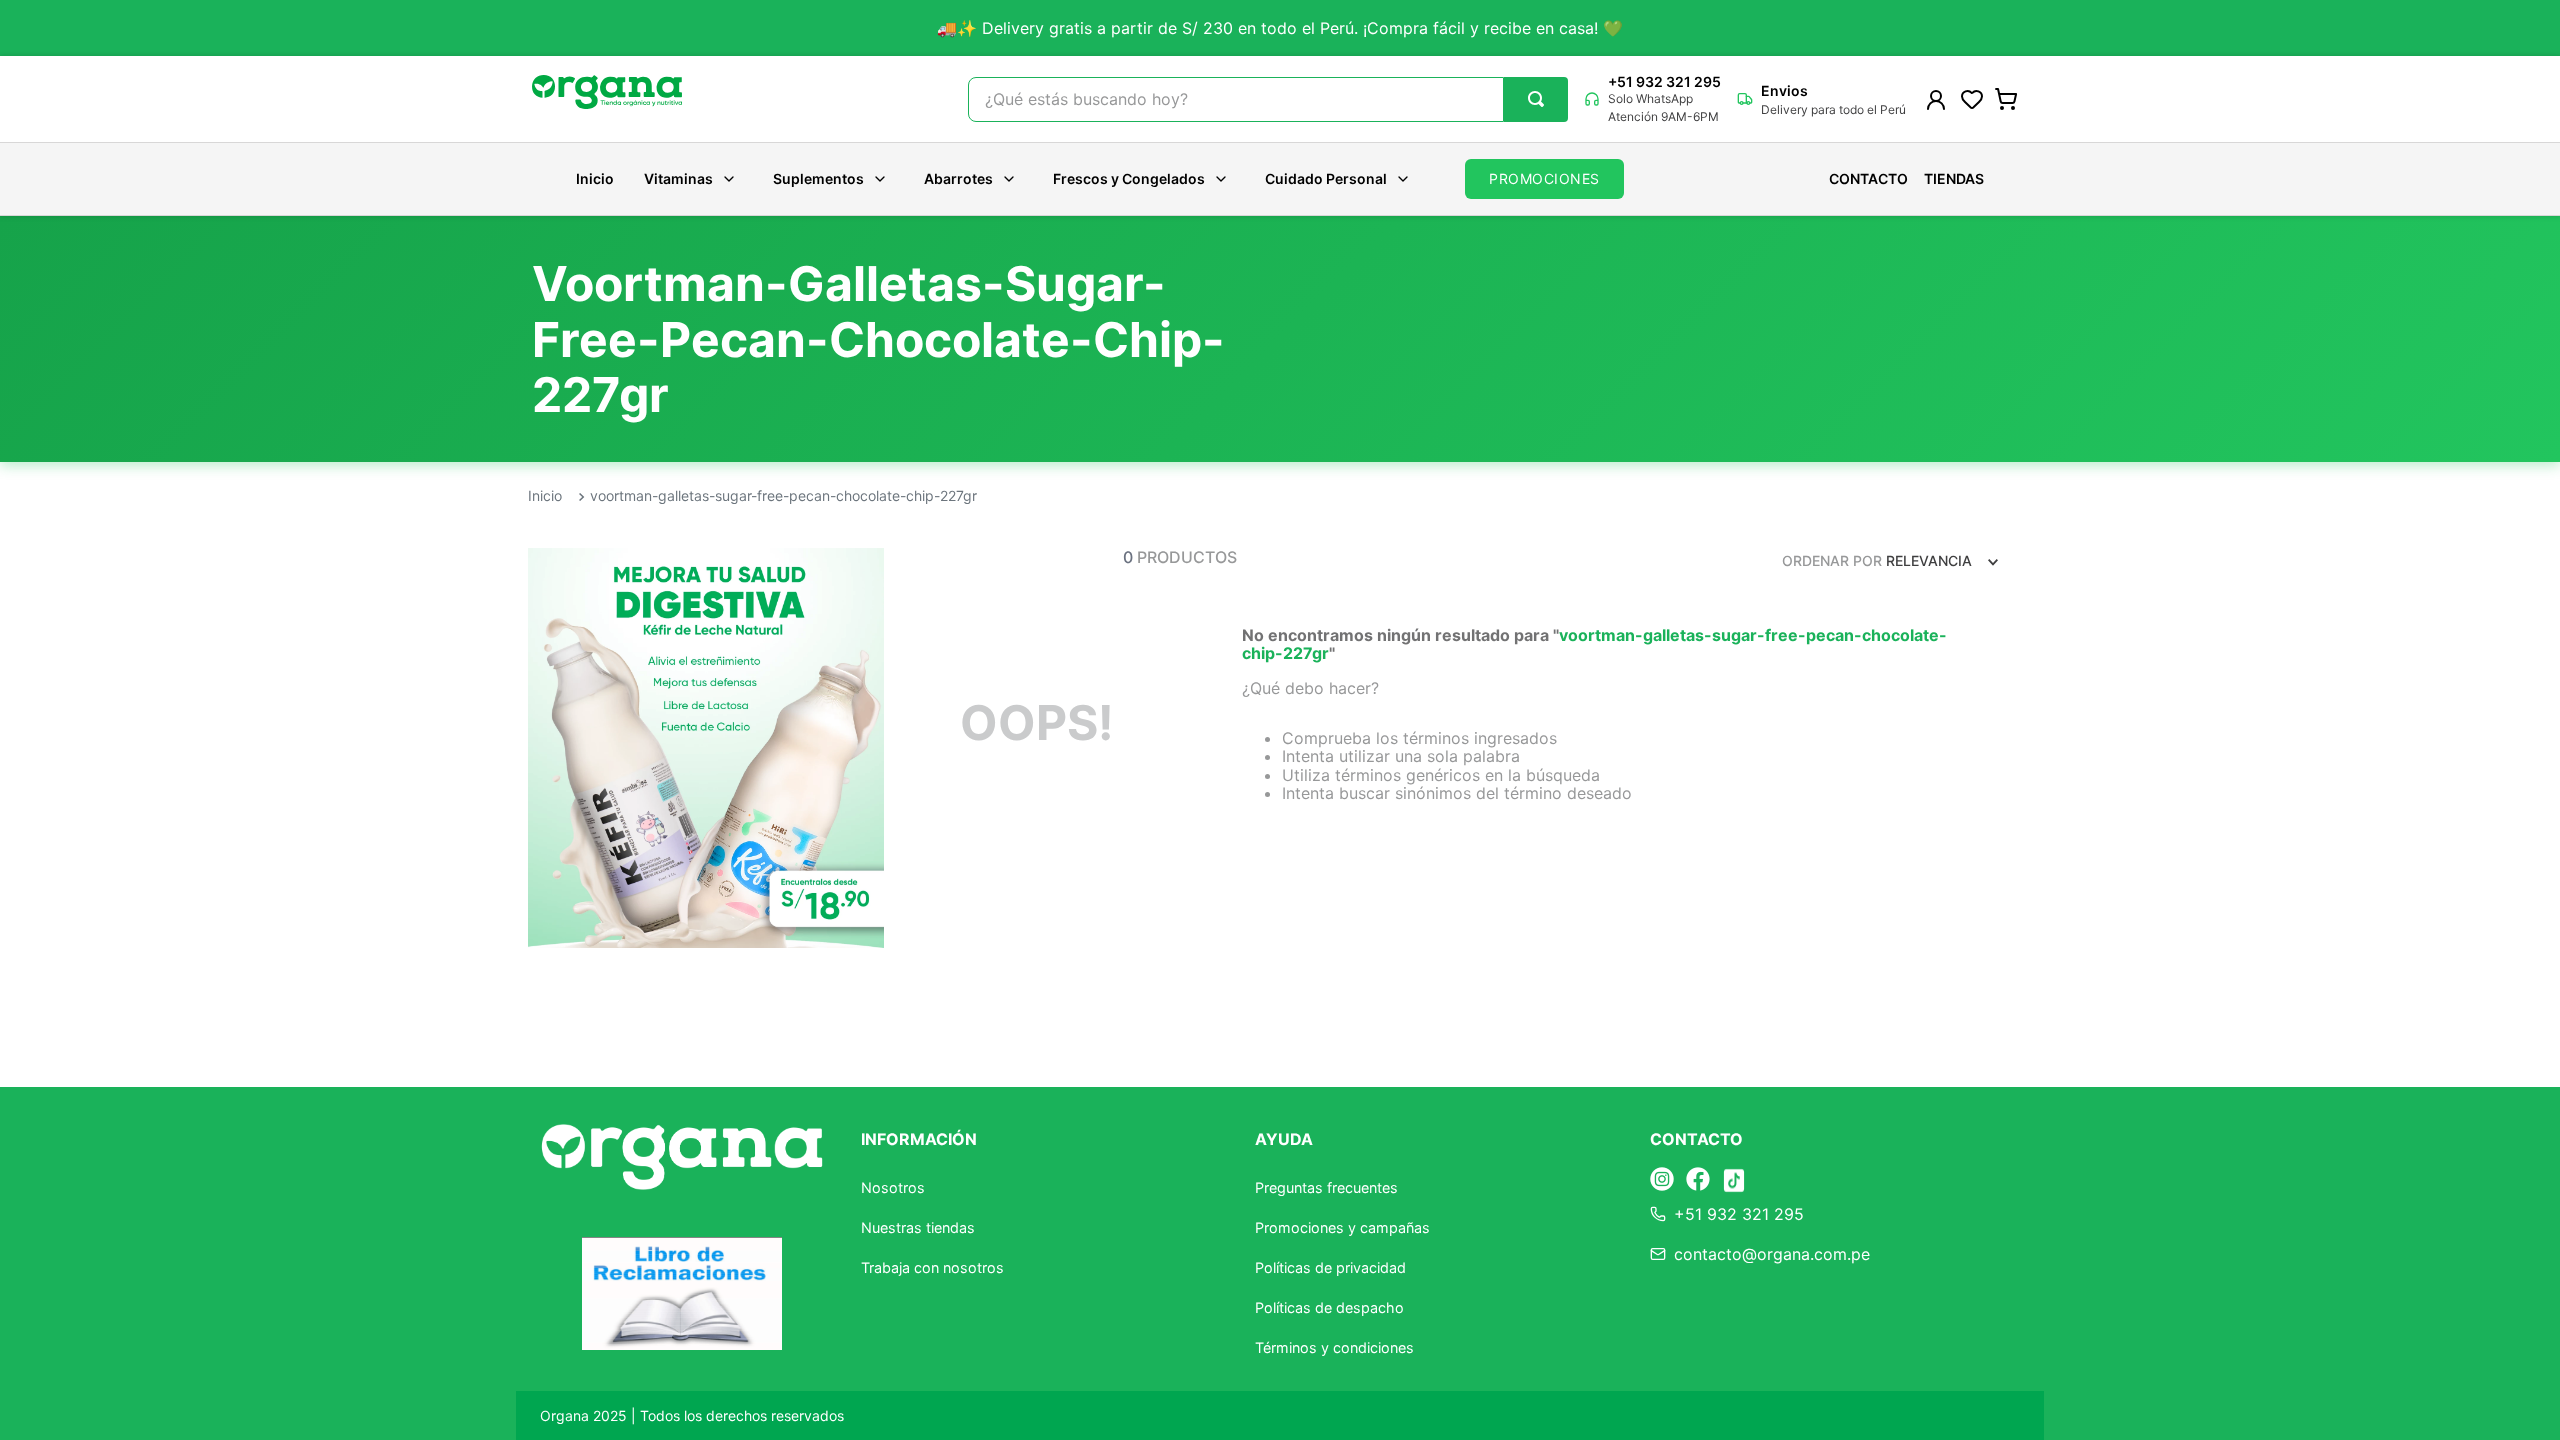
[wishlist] (1972, 99)
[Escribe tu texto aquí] (1662, 1180)
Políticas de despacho (1329, 1307)
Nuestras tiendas (918, 1227)
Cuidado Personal (1326, 178)
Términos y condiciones (1334, 1347)
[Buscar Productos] (1536, 99)
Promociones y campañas (1342, 1227)
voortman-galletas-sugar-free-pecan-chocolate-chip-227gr (783, 495)
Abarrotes (958, 178)
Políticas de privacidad (1330, 1267)
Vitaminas (678, 178)
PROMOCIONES (1544, 178)
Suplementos (818, 178)
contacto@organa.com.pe (1772, 1254)
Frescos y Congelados (1129, 178)
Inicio (595, 179)
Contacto (1868, 179)
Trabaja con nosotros (932, 1267)
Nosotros (893, 1187)
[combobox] (1268, 99)
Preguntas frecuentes (1326, 1187)
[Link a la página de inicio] (545, 497)
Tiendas (1954, 179)
